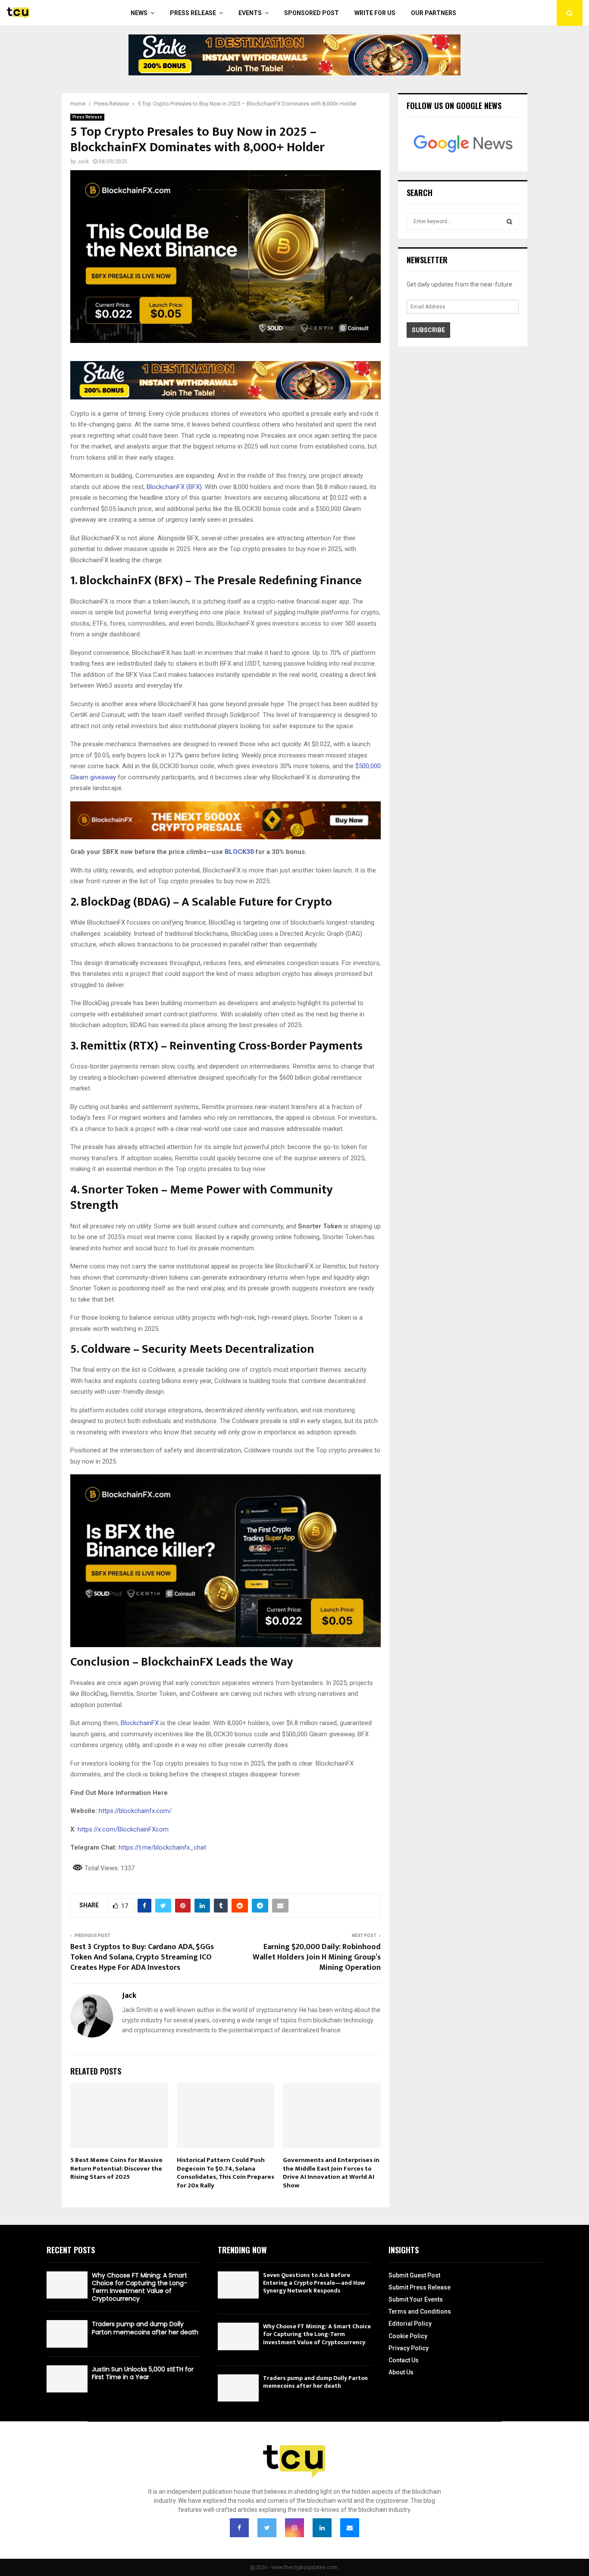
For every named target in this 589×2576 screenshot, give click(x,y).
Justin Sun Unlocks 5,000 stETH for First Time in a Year (143, 2373)
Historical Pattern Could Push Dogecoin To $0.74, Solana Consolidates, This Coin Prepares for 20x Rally (226, 2173)
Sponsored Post (312, 13)
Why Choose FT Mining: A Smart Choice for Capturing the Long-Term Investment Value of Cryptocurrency (139, 2287)
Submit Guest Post (414, 2275)
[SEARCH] (509, 221)
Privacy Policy (409, 2348)
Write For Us (375, 13)
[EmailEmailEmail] (350, 2528)
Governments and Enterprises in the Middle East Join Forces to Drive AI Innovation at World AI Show (331, 2173)
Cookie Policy (408, 2336)
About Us (401, 2372)
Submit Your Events (416, 2299)
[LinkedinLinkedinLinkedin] (322, 2528)
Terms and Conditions (420, 2311)
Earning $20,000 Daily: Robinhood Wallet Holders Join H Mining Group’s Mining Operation (317, 1957)
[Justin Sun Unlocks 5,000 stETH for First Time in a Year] (67, 2379)
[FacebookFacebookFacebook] (239, 2528)
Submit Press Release (420, 2287)
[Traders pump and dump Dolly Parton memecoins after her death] (67, 2334)
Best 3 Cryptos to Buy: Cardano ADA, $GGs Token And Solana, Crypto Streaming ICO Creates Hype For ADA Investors (142, 1957)
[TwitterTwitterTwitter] (267, 2528)
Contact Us (404, 2360)
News (139, 13)
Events (250, 13)
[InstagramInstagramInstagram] (294, 2528)
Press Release (193, 13)
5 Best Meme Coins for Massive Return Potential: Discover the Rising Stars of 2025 (116, 2168)
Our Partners (434, 13)
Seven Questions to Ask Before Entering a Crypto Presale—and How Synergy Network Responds (314, 2283)
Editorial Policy (410, 2324)
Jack (83, 162)
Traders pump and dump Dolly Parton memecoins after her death (145, 2328)
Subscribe (428, 330)
